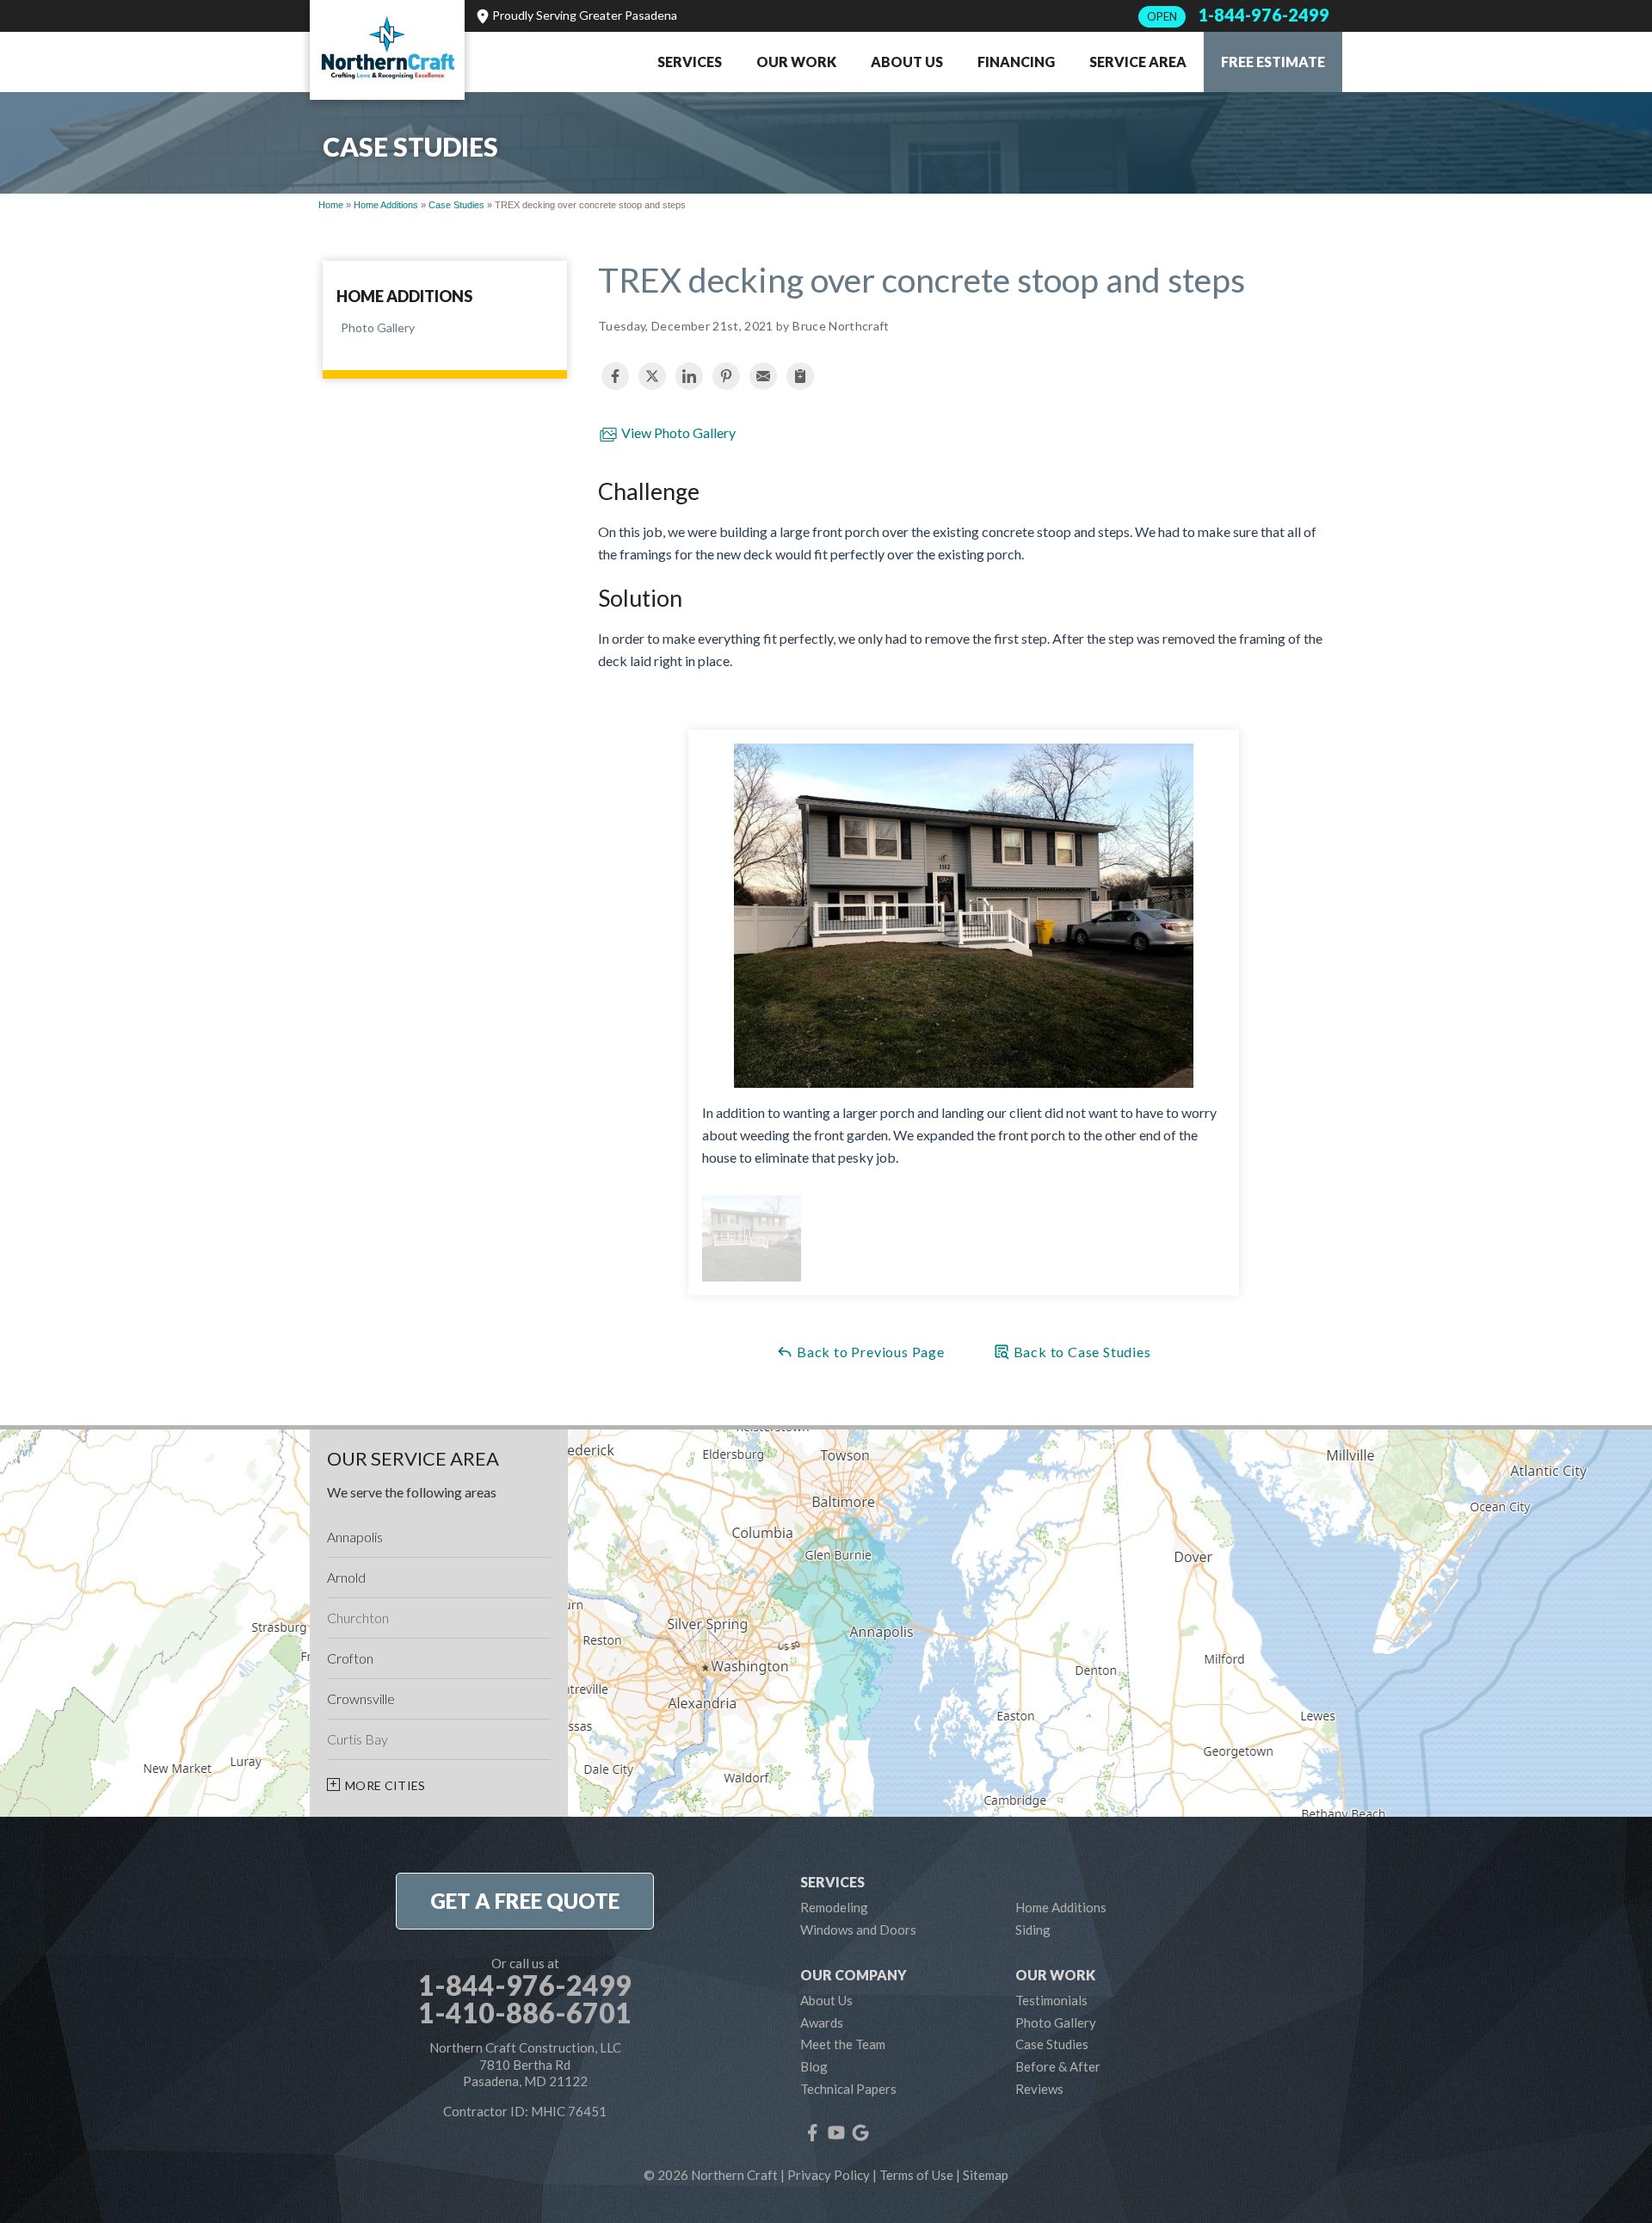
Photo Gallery (378, 327)
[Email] (763, 376)
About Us (907, 62)
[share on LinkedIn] (689, 376)
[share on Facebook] (615, 376)
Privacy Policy (829, 2175)
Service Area (1138, 62)
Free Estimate (1273, 62)
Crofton (350, 1658)
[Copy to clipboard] (800, 376)
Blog (814, 2066)
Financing (1016, 62)
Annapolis (355, 1537)
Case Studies (1052, 2044)
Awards (822, 2022)
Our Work (796, 62)
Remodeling (834, 1907)
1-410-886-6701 (525, 2013)
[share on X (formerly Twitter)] (652, 376)
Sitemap (986, 2175)
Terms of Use (916, 2175)
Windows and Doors (858, 1930)
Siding (1033, 1930)
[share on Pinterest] (726, 376)
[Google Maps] (860, 2133)
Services (690, 62)
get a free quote (525, 1901)
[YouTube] (836, 2133)
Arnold (346, 1577)
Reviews (1039, 2089)
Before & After (1058, 2066)
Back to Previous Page (869, 1352)
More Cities (385, 1785)
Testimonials (1051, 2000)
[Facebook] (812, 2133)
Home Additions (404, 297)
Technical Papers (848, 2089)
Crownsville (361, 1698)
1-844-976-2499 (1238, 15)
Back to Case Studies (1081, 1352)
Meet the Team (843, 2044)
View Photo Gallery (677, 432)
